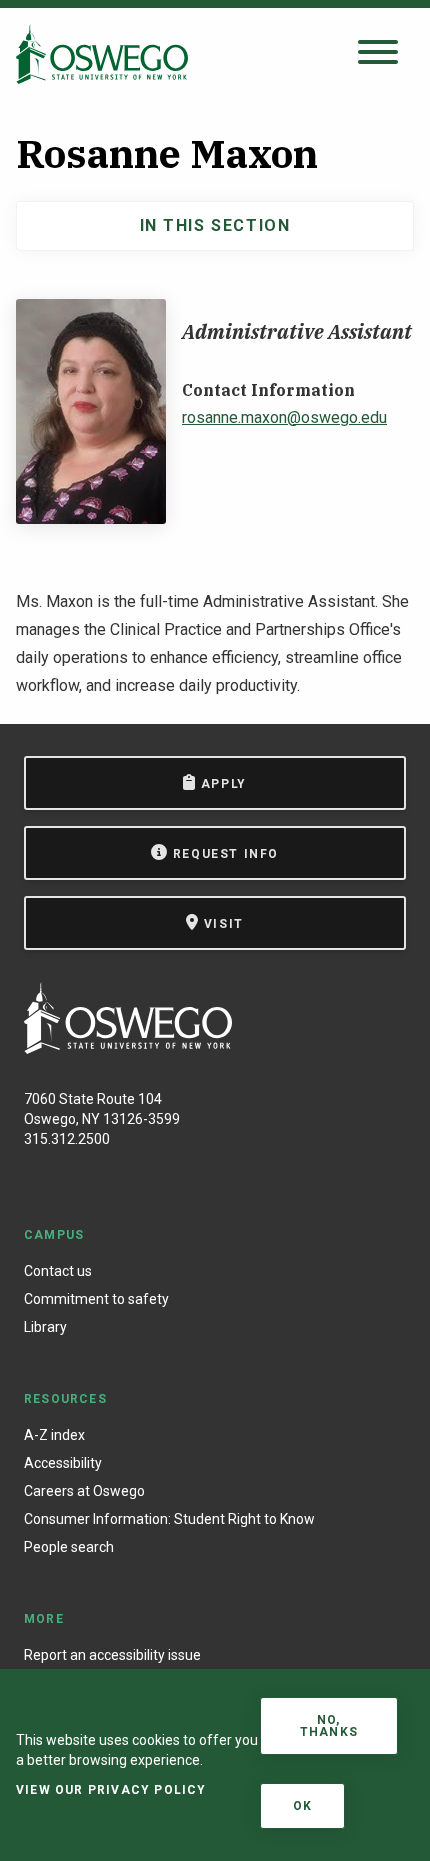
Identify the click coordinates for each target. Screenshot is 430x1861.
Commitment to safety (96, 1299)
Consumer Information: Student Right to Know (169, 1519)
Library (45, 1327)
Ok (302, 1806)
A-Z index (54, 1435)
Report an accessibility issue (112, 1655)
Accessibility (63, 1463)
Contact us (58, 1271)
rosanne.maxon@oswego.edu (284, 417)
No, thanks (329, 1726)
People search (69, 1547)
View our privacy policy (111, 1790)
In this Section (215, 225)
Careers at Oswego (84, 1491)
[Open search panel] (378, 53)
